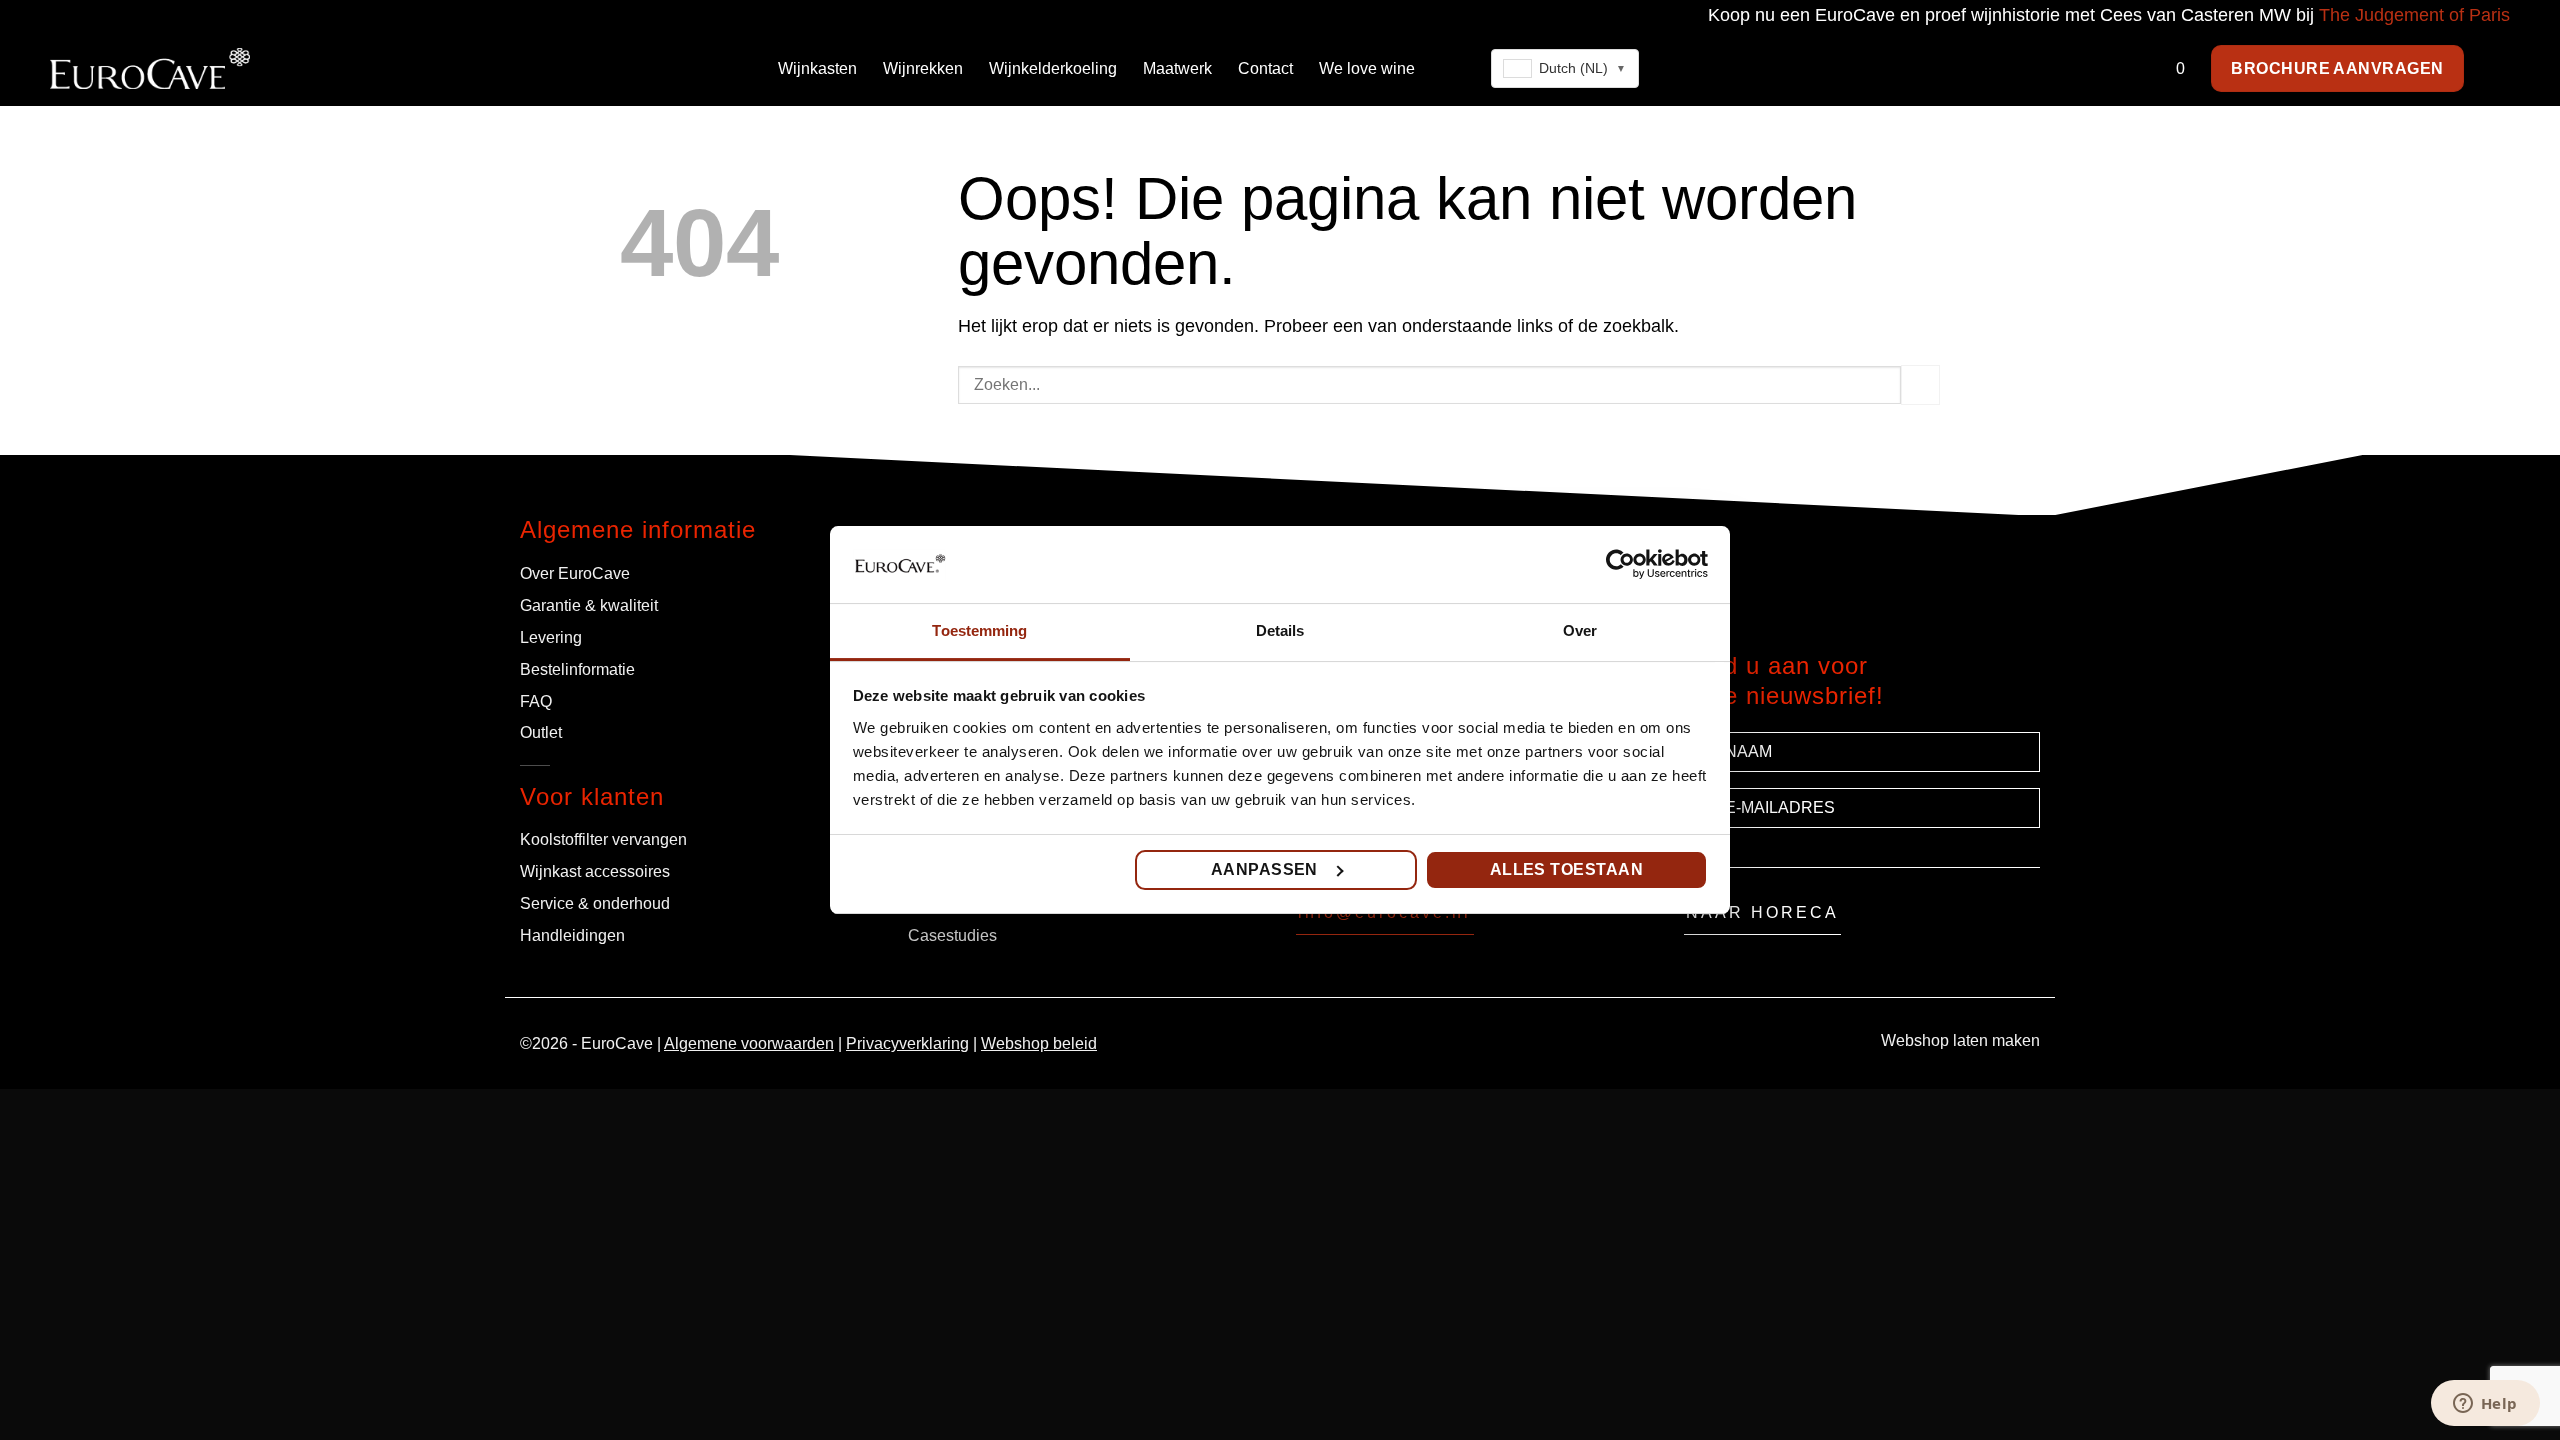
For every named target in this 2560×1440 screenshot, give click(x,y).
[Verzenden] (1920, 384)
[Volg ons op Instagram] (1531, 920)
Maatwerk (1177, 68)
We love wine (1367, 68)
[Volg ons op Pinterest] (1556, 920)
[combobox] (1565, 68)
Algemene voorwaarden (749, 1043)
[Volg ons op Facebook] (1507, 920)
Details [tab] (1280, 630)
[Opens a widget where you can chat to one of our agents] (2485, 1405)
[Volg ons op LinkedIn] (1580, 920)
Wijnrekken (923, 68)
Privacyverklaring (907, 1043)
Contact (1265, 68)
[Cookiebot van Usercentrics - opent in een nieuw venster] (1620, 564)
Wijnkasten (817, 68)
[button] (2500, 69)
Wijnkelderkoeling (1053, 68)
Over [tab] (1580, 630)
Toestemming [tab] (979, 630)
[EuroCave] (150, 68)
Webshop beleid (1039, 1043)
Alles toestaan (1567, 869)
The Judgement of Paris (2414, 15)
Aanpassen (1264, 869)
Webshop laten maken (1960, 1040)
